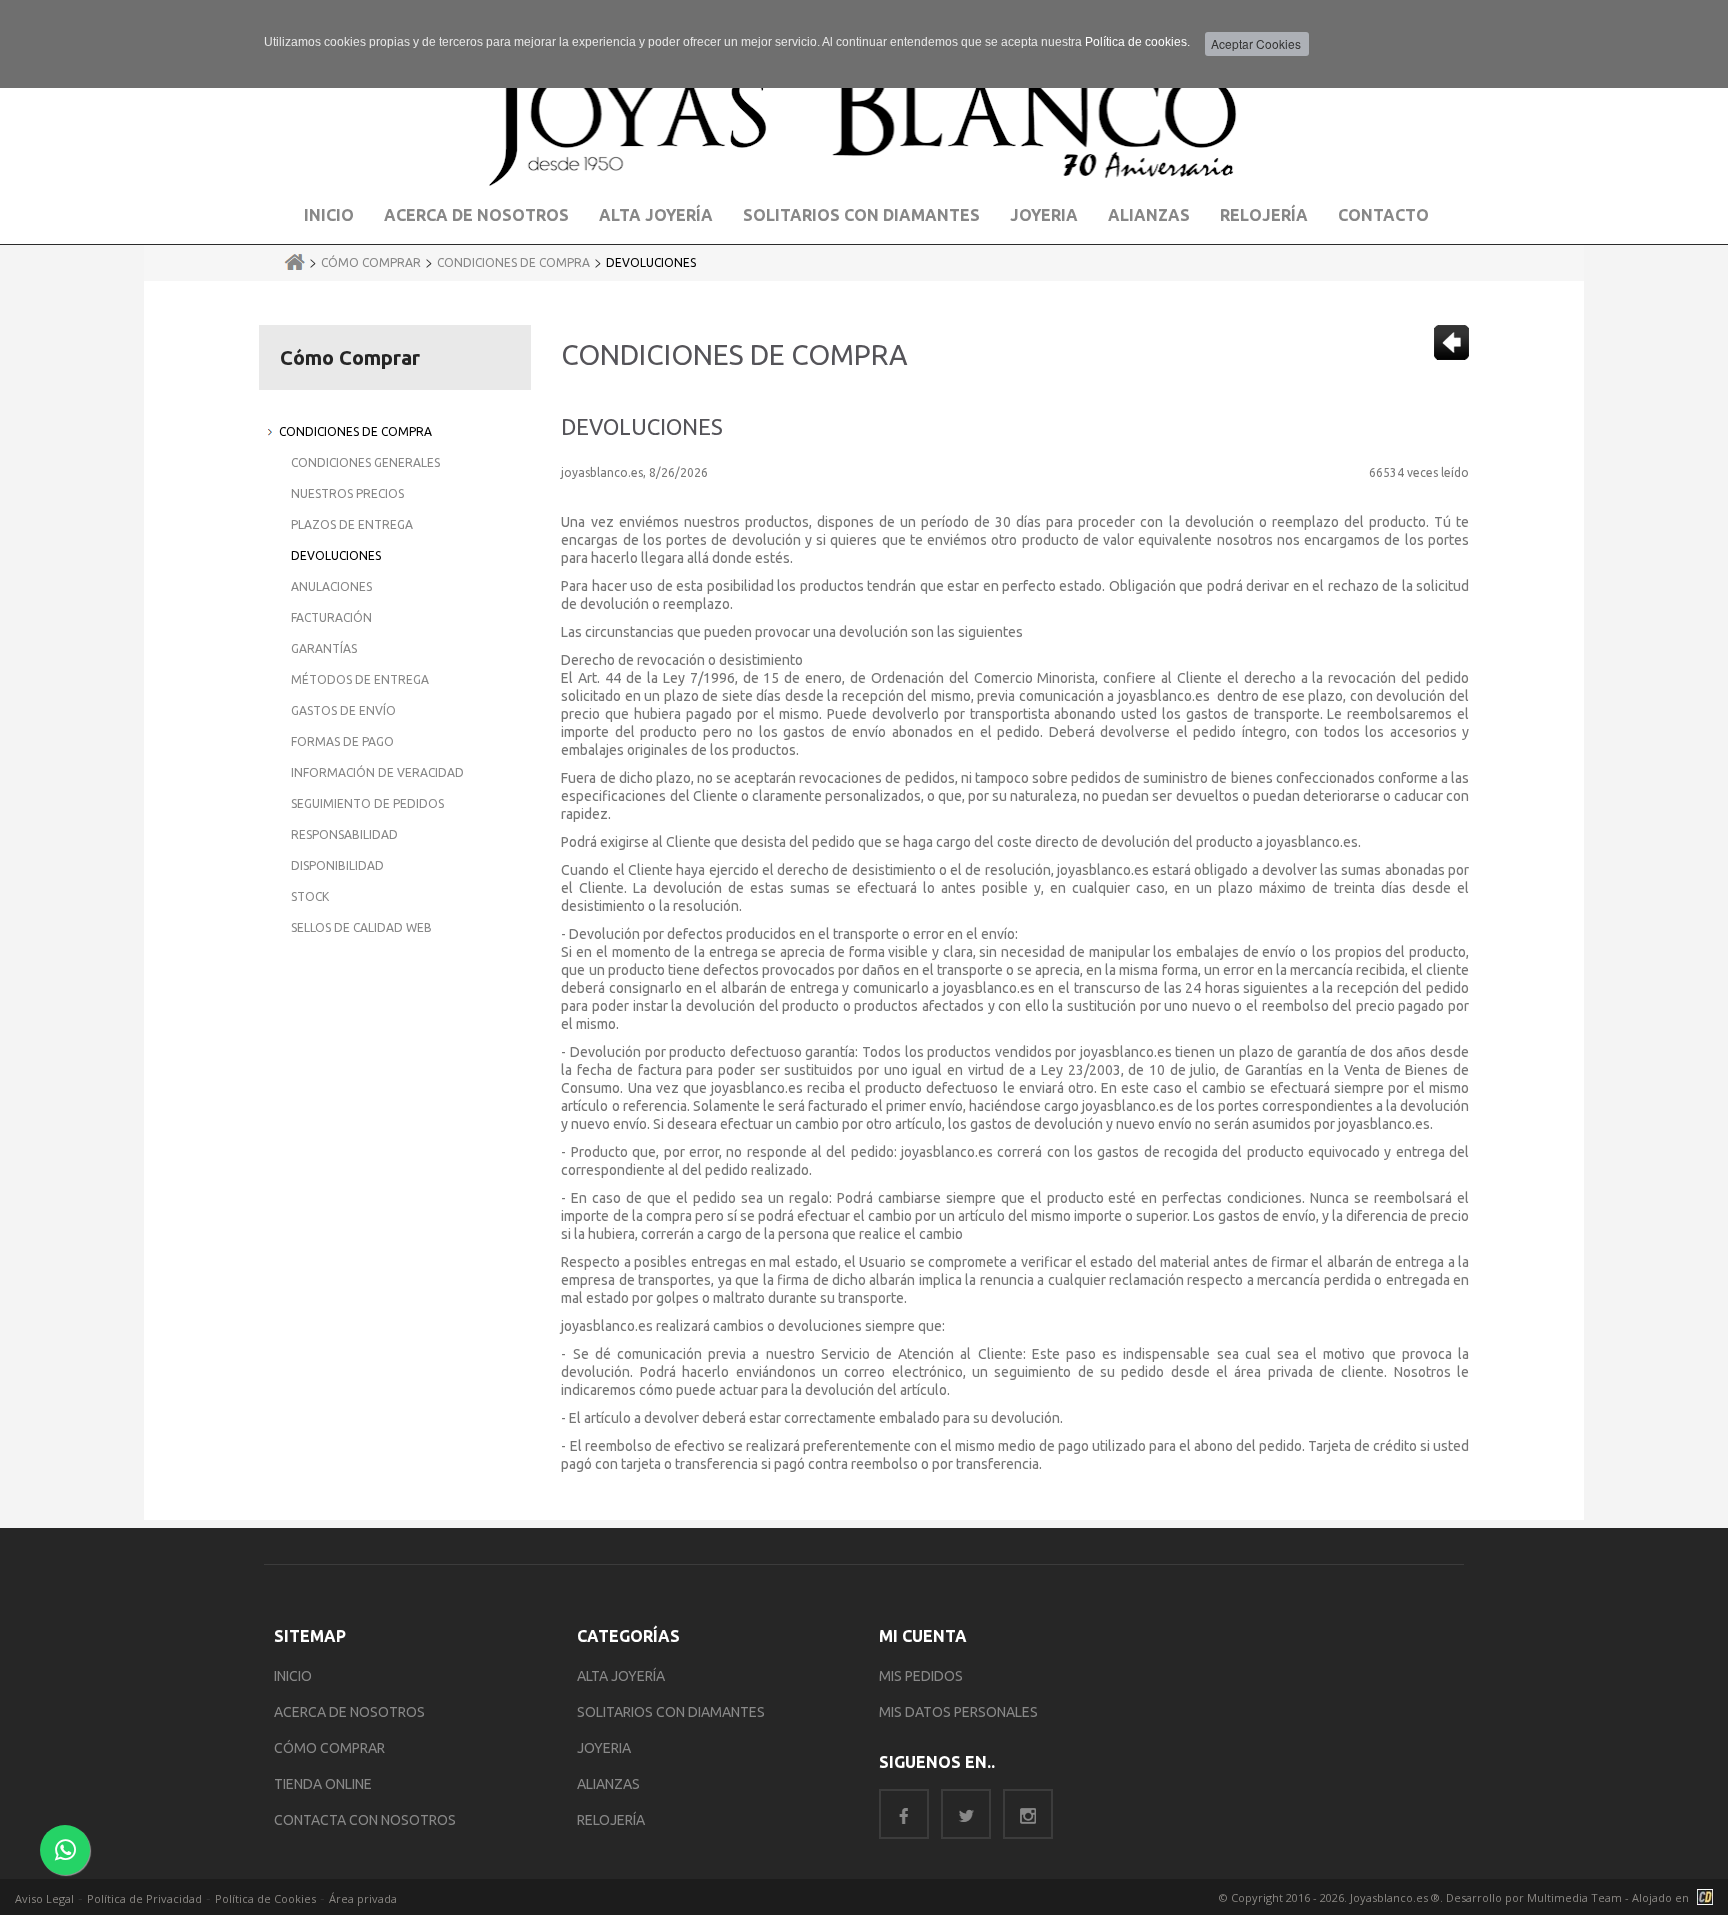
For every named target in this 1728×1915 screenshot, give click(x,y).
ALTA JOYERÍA (621, 1676)
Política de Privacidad (144, 1898)
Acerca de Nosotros (476, 215)
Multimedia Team (1574, 1897)
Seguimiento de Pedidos (367, 803)
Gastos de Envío (343, 710)
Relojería (1264, 215)
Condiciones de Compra (513, 262)
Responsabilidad (344, 834)
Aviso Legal (44, 1898)
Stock (310, 896)
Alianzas (1149, 215)
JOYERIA (604, 1748)
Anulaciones (331, 586)
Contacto (1383, 215)
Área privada (363, 1898)
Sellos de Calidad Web (361, 927)
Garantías (324, 648)
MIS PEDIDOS (921, 1676)
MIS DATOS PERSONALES (958, 1712)
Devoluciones (651, 262)
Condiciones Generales (365, 462)
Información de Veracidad (377, 772)
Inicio (329, 215)
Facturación (331, 617)
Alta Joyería (656, 215)
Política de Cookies (265, 1898)
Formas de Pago (342, 741)
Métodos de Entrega (360, 679)
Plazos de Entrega (352, 524)
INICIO (293, 1676)
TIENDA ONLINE (323, 1784)
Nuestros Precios (347, 493)
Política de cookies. (1137, 42)
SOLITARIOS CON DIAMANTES (671, 1712)
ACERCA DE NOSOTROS (349, 1712)
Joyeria (1044, 215)
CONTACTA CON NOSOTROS (365, 1820)
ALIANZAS (608, 1784)
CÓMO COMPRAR (329, 1748)
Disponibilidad (337, 865)
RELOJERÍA (611, 1820)
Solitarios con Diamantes (861, 215)
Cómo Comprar (371, 262)
